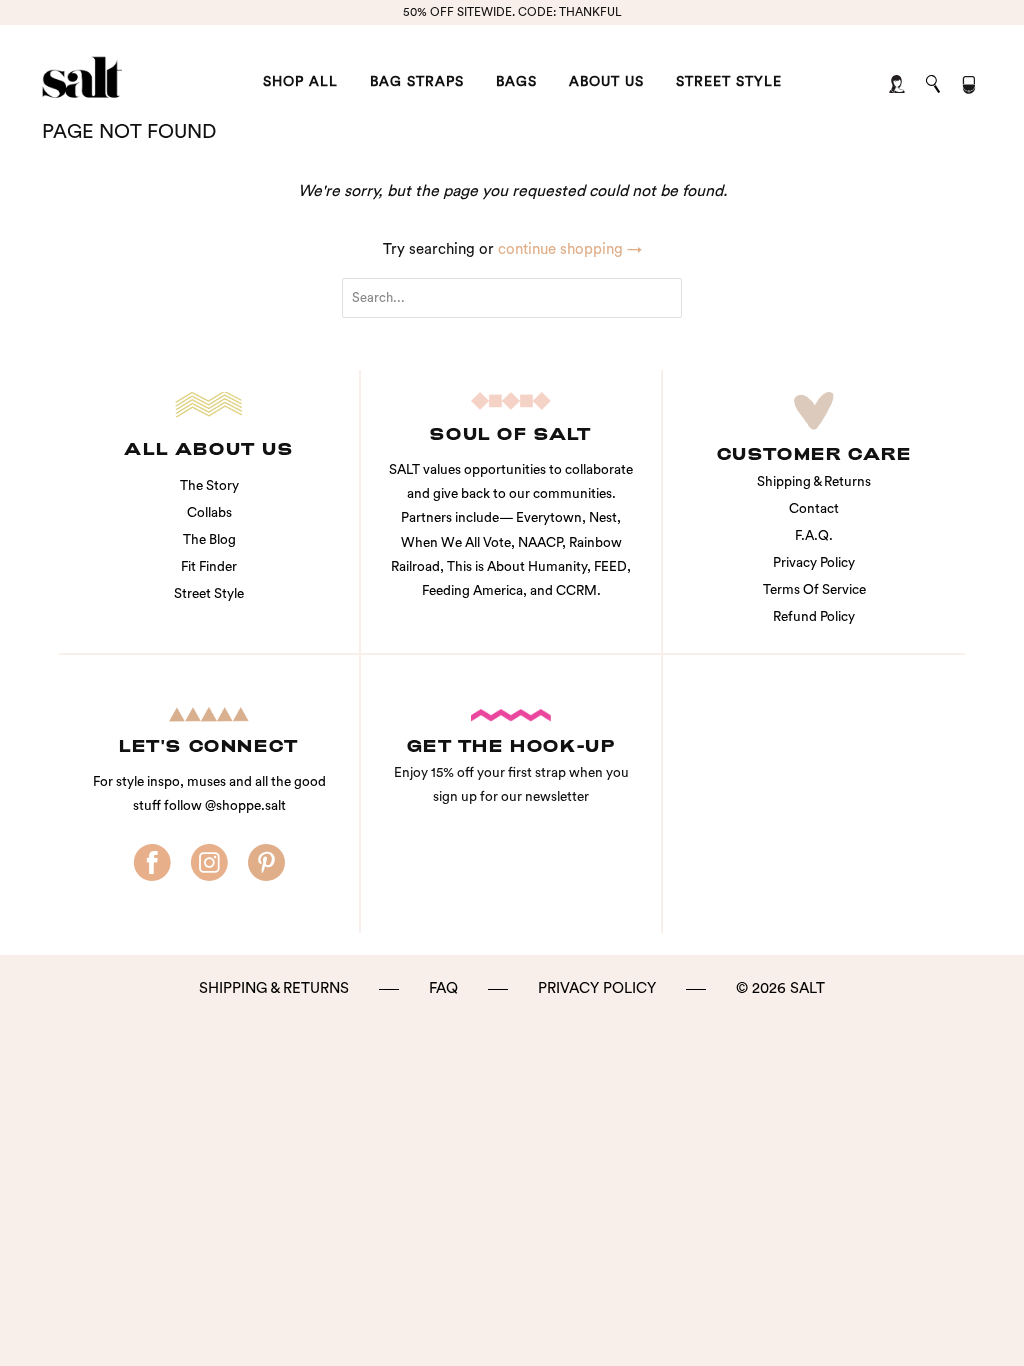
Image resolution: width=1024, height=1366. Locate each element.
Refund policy (814, 617)
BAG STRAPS (417, 82)
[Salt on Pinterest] (266, 863)
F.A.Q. (814, 536)
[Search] (934, 85)
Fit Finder (209, 567)
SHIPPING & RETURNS (274, 988)
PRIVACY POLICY (597, 988)
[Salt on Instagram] (209, 863)
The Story (209, 486)
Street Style (209, 594)
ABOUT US (606, 82)
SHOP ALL (300, 82)
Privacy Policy (814, 563)
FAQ (443, 988)
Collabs (209, 513)
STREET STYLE (729, 82)
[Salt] (122, 77)
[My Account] (898, 85)
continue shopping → (570, 249)
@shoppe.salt (245, 806)
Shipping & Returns (814, 482)
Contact (814, 509)
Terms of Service (814, 590)
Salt (807, 988)
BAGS (516, 82)
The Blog (209, 540)
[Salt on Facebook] (152, 863)
